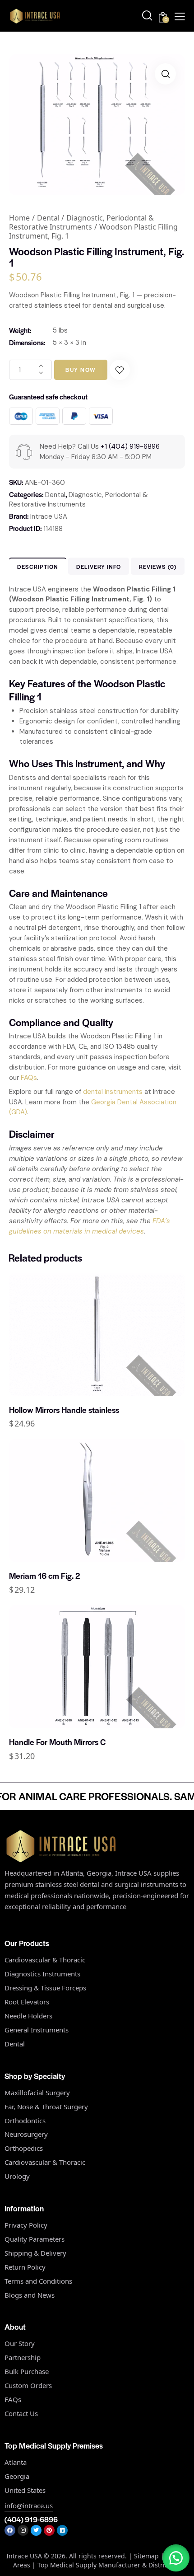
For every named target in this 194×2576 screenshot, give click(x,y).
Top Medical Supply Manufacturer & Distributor (109, 2565)
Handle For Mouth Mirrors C (57, 1742)
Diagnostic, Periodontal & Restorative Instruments (81, 222)
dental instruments (113, 1092)
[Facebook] (10, 2530)
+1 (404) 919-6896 (130, 446)
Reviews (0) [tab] (158, 567)
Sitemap (146, 2556)
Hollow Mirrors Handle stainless (64, 1410)
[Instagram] (23, 2530)
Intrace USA (49, 516)
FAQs (29, 1078)
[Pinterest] (49, 2530)
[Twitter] (36, 2530)
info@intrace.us (29, 2506)
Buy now (81, 370)
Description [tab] (38, 567)
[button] (165, 74)
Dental (48, 218)
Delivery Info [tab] (99, 567)
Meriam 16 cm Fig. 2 (44, 1576)
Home (19, 218)
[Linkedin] (62, 2530)
